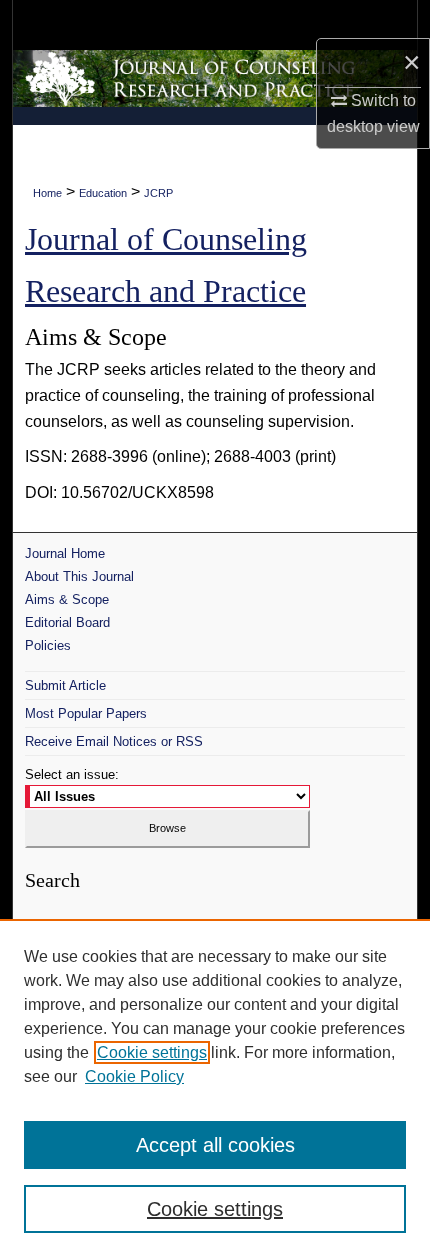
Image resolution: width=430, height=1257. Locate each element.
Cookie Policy (134, 1076)
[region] (215, 1088)
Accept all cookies (215, 1145)
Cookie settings (152, 1052)
